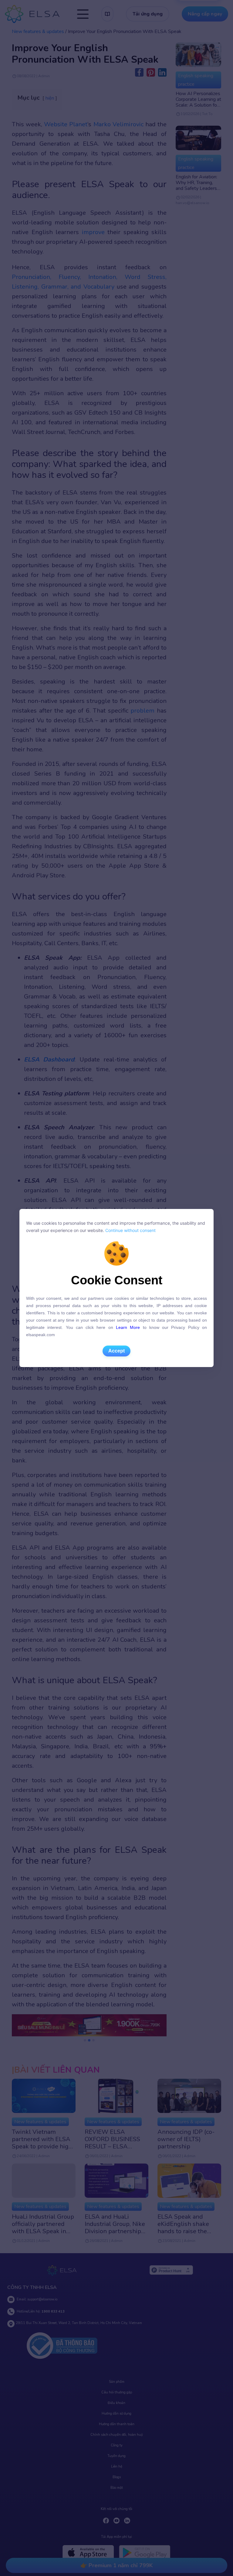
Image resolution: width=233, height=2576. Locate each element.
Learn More (128, 1327)
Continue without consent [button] (130, 1230)
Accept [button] (116, 1351)
